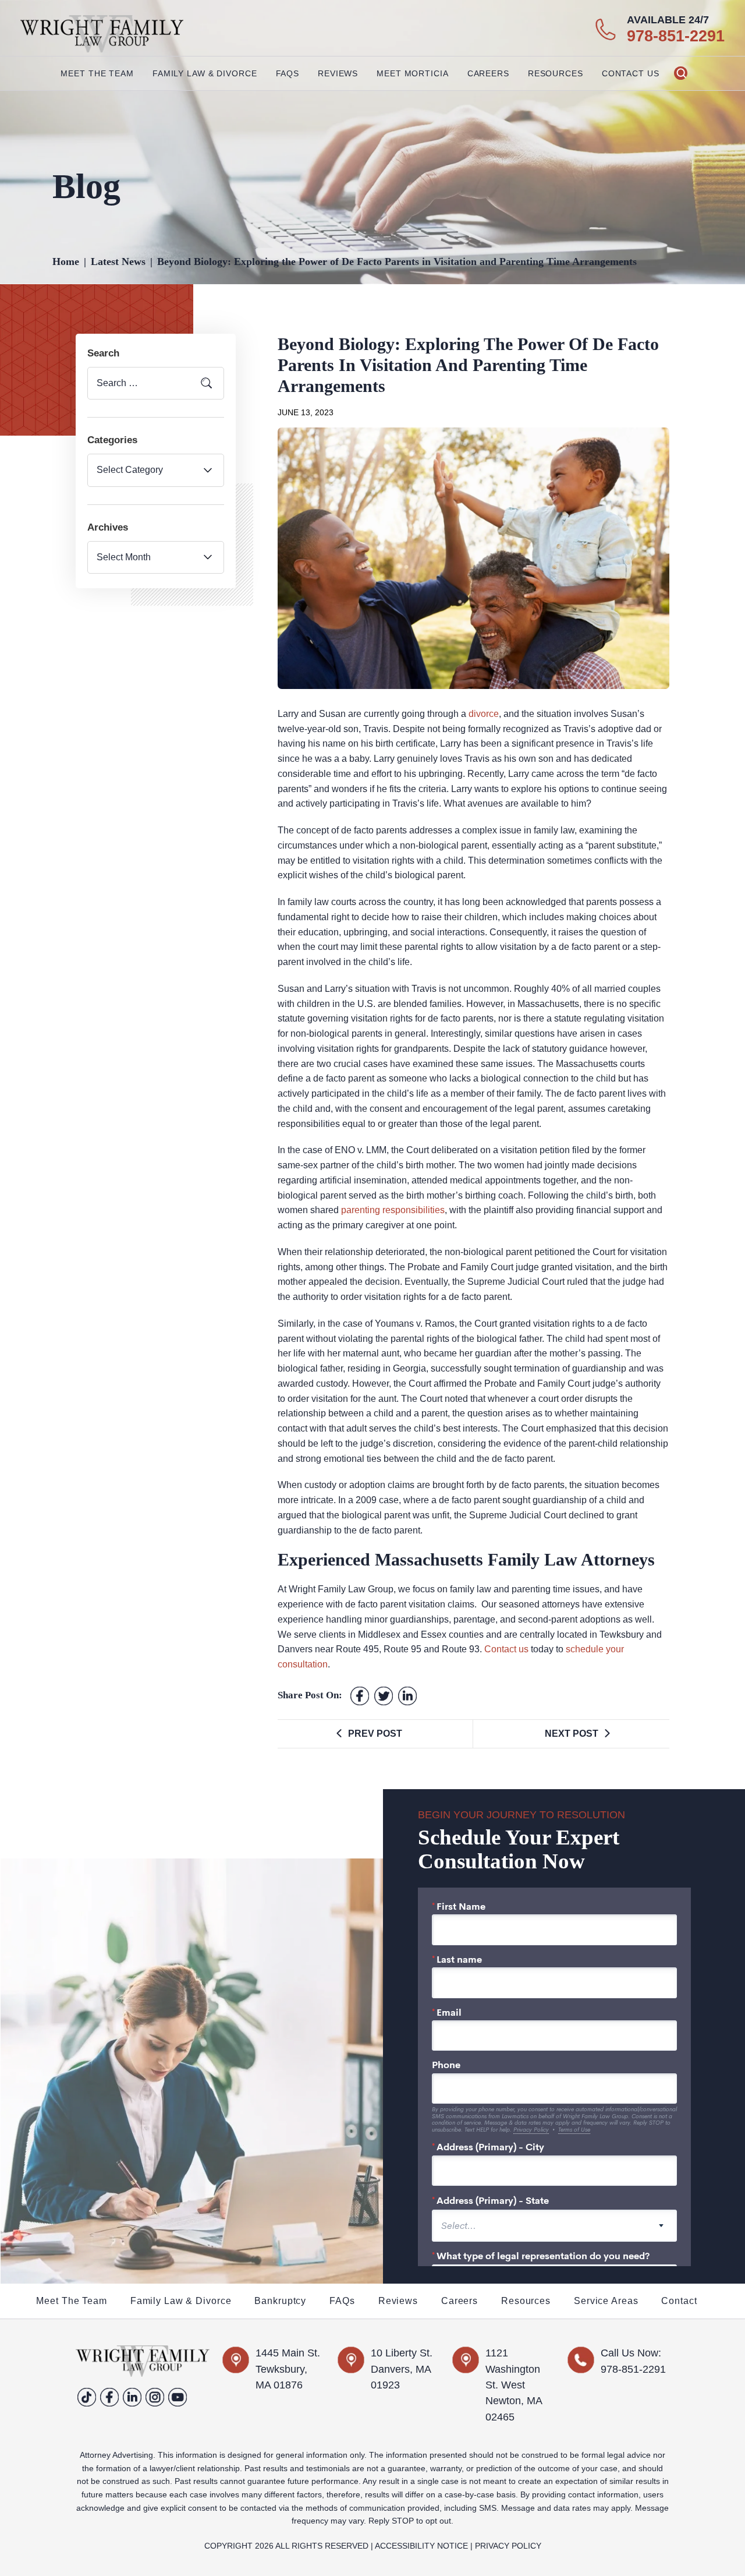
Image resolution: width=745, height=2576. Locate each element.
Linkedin (408, 1696)
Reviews (338, 73)
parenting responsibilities (393, 1210)
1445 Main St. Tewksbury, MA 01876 (288, 2369)
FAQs (288, 73)
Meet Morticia (412, 73)
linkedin (132, 2397)
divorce (484, 714)
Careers (488, 73)
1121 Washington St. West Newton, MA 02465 (514, 2385)
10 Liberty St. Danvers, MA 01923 (402, 2369)
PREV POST (375, 1734)
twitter (384, 1696)
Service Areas (606, 2301)
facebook (360, 1696)
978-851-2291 (676, 36)
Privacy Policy (508, 2546)
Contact (679, 2301)
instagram (155, 2397)
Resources (526, 2301)
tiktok (87, 2397)
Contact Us (631, 73)
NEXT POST (572, 1734)
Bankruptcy (280, 2301)
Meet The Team (97, 73)
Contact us (506, 1649)
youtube (178, 2397)
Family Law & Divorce (181, 2301)
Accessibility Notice (421, 2546)
